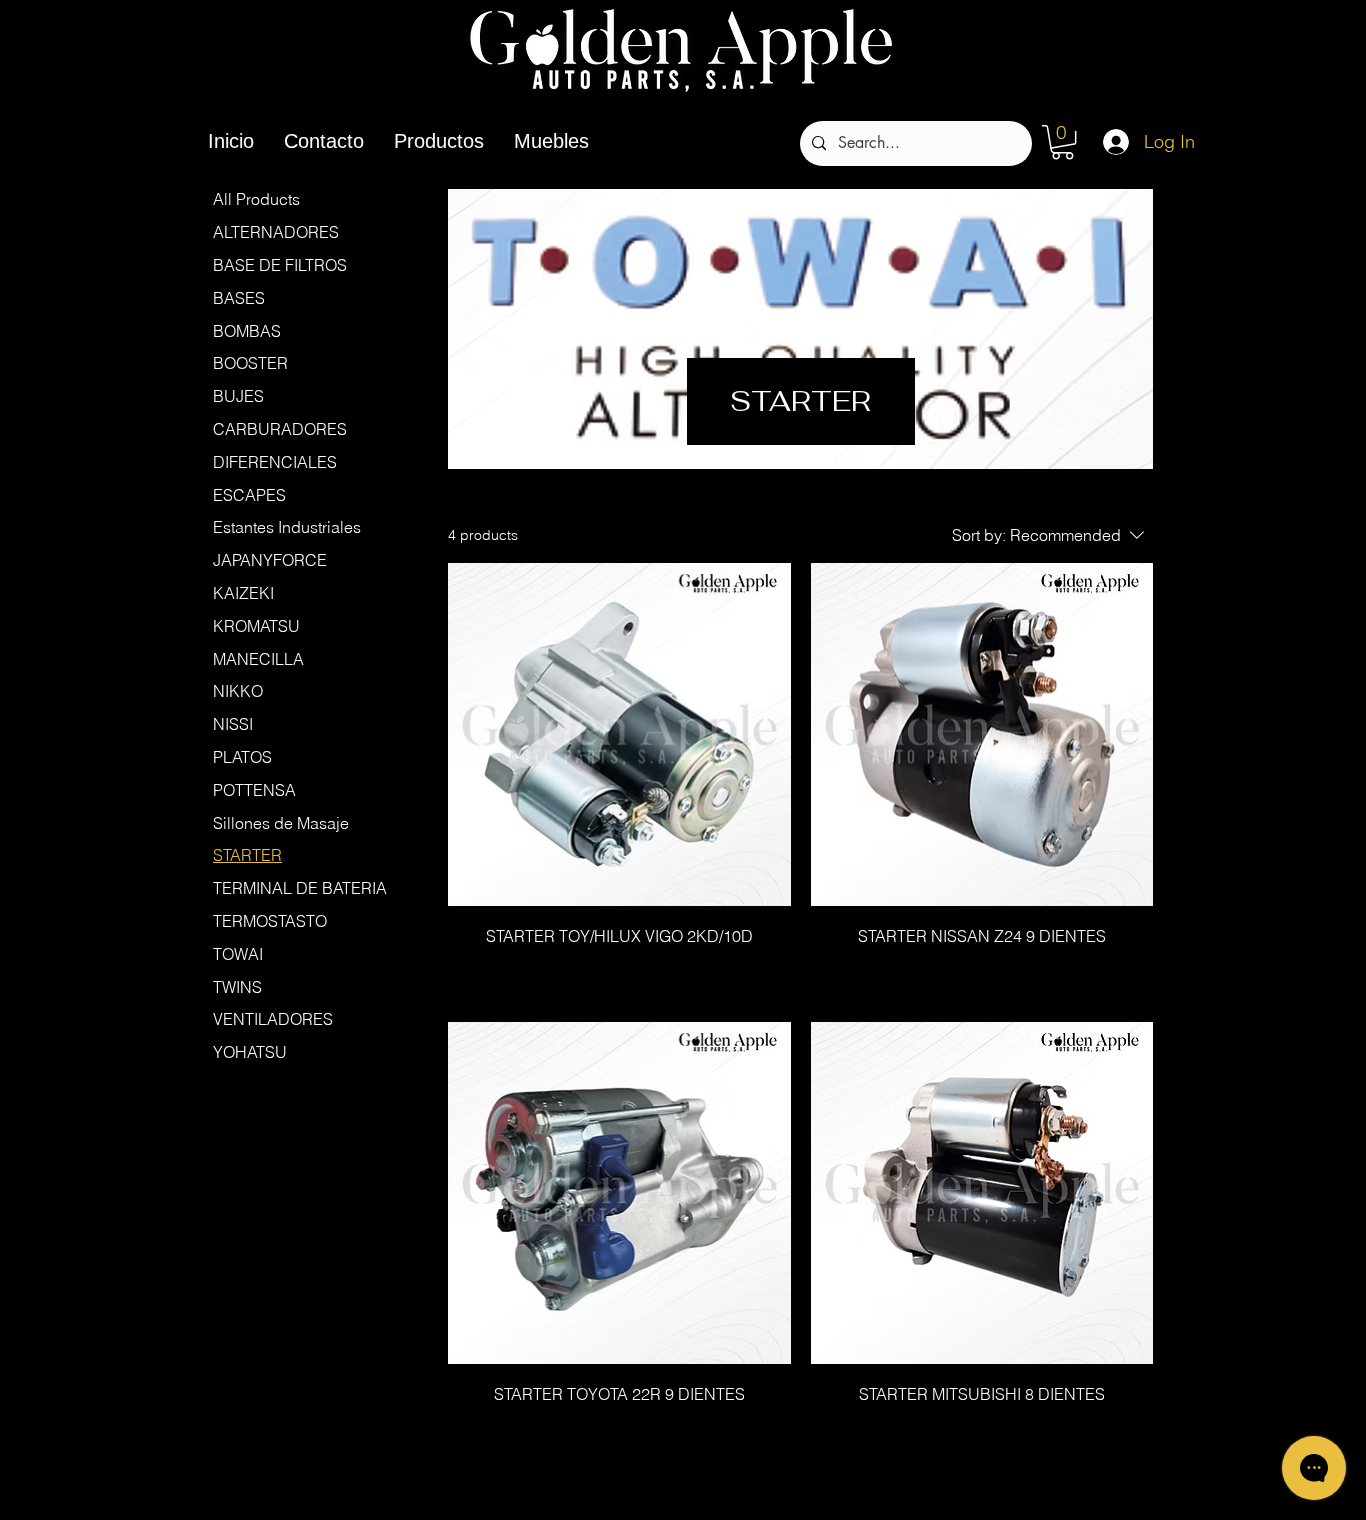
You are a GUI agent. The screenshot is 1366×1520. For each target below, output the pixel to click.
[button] (1062, 142)
